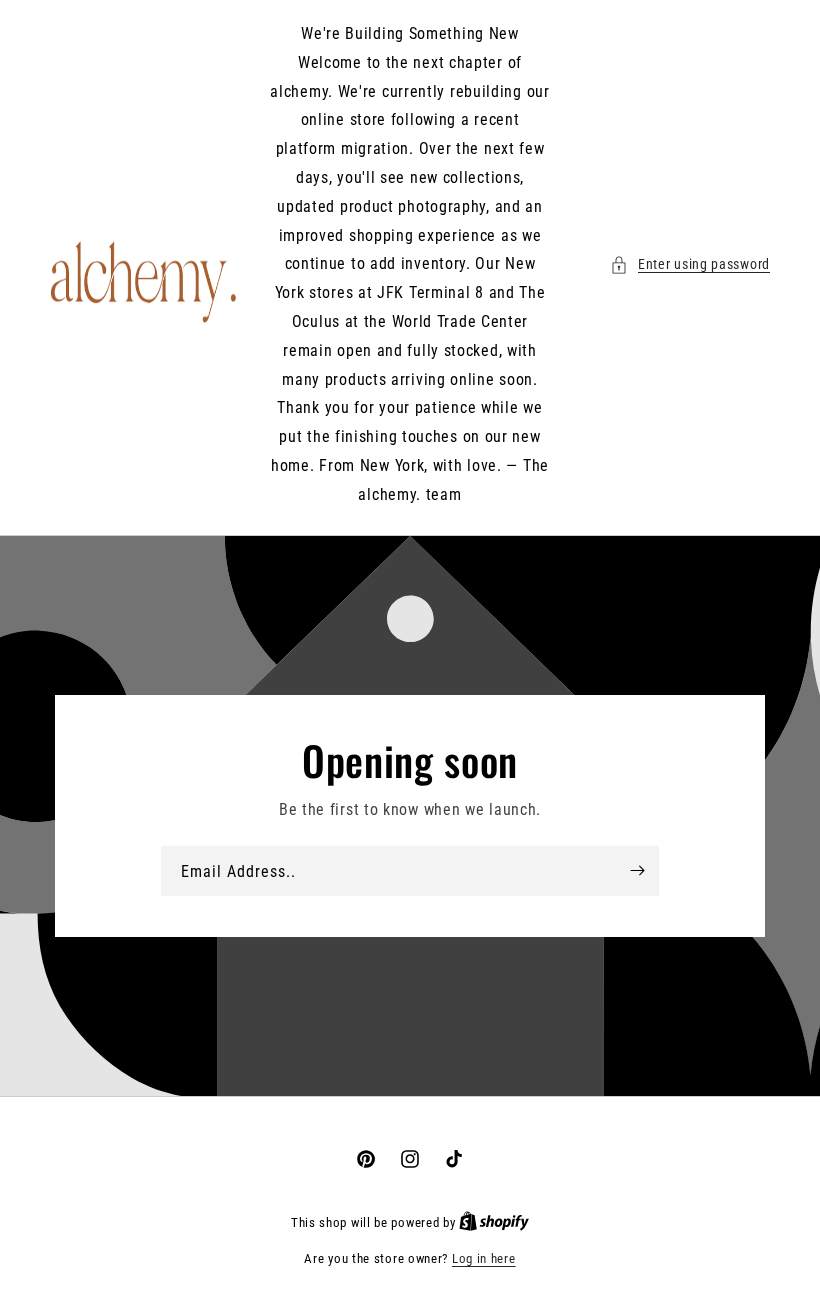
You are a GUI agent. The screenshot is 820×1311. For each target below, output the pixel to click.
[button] (690, 264)
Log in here (484, 1258)
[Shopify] (494, 1222)
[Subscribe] (637, 870)
